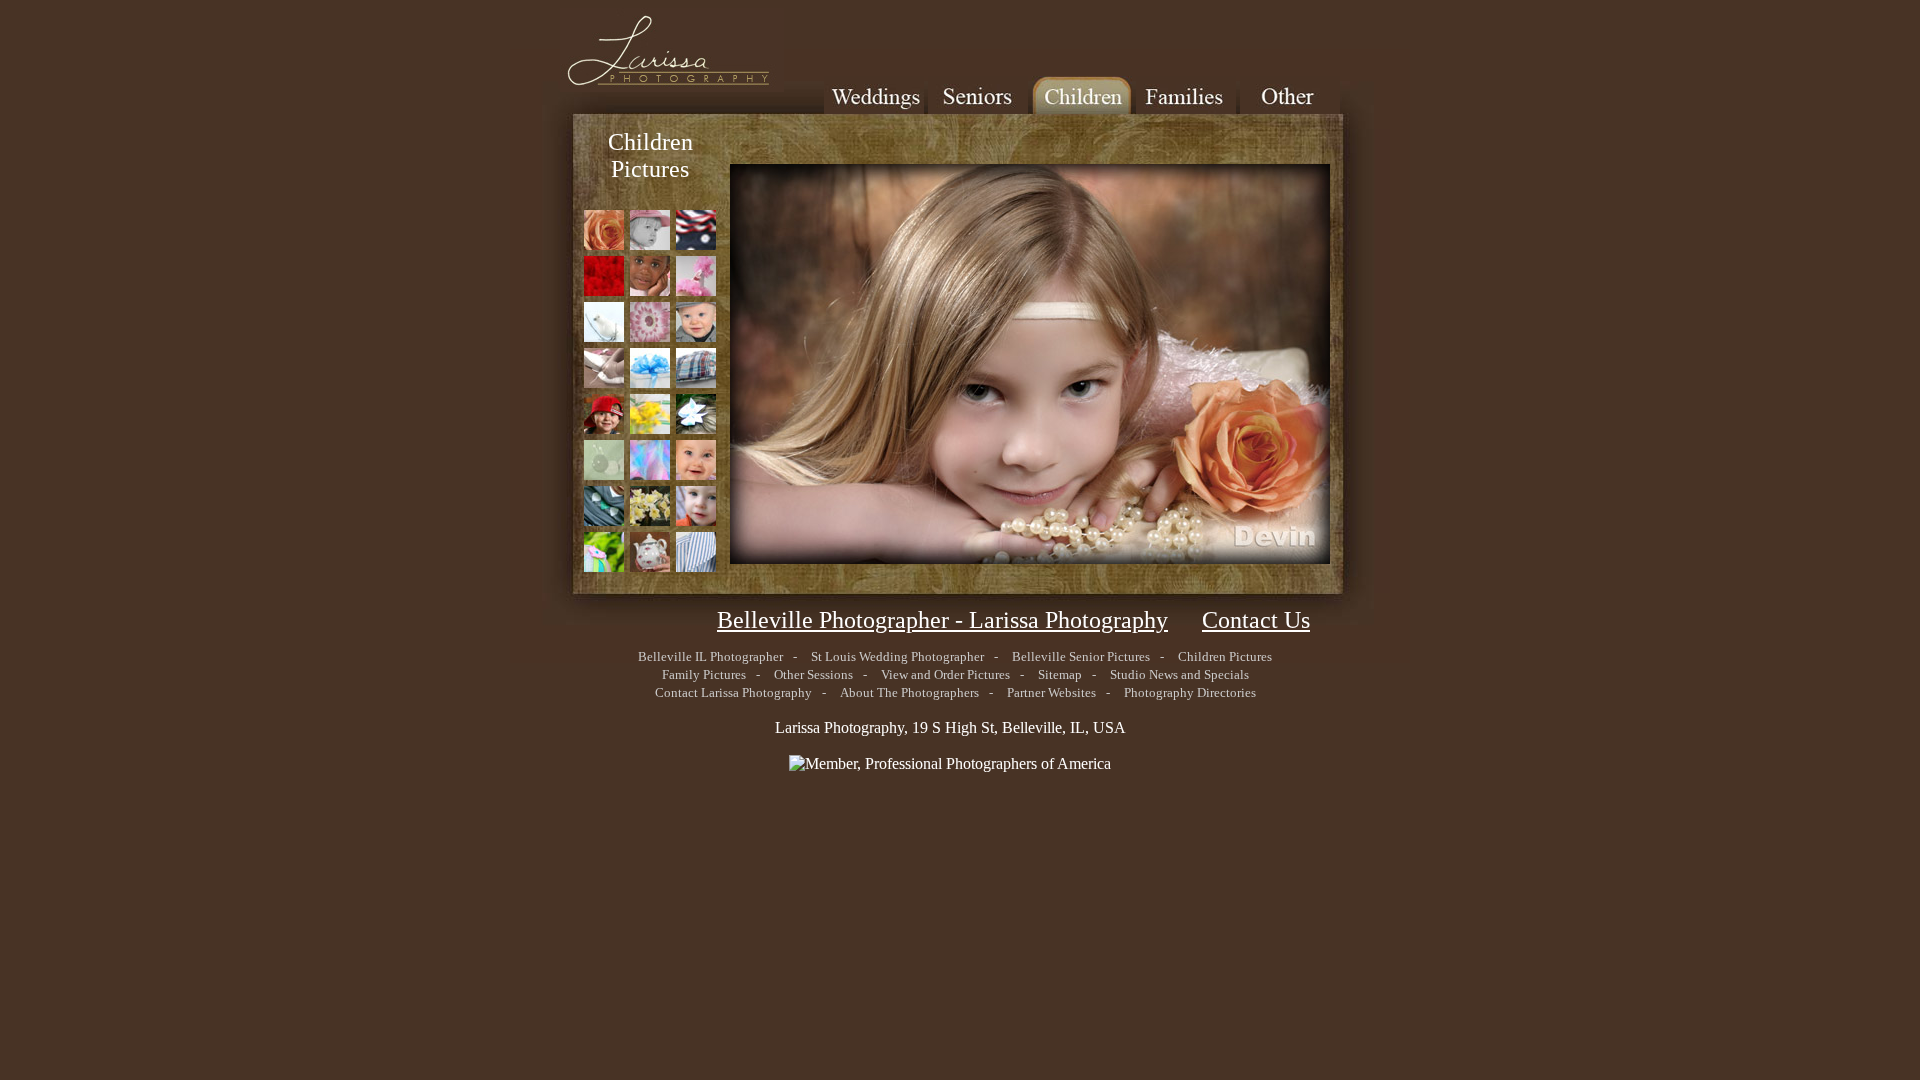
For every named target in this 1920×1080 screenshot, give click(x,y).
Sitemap (1060, 674)
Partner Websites (1051, 692)
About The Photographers (909, 692)
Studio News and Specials (1179, 674)
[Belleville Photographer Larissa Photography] (622, 86)
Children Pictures (1225, 656)
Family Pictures (704, 674)
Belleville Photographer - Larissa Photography (942, 620)
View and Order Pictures (945, 674)
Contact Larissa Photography (733, 692)
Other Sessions (813, 674)
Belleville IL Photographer (710, 656)
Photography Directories (1190, 692)
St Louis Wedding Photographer (897, 656)
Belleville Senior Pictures (1081, 656)
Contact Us (1256, 620)
